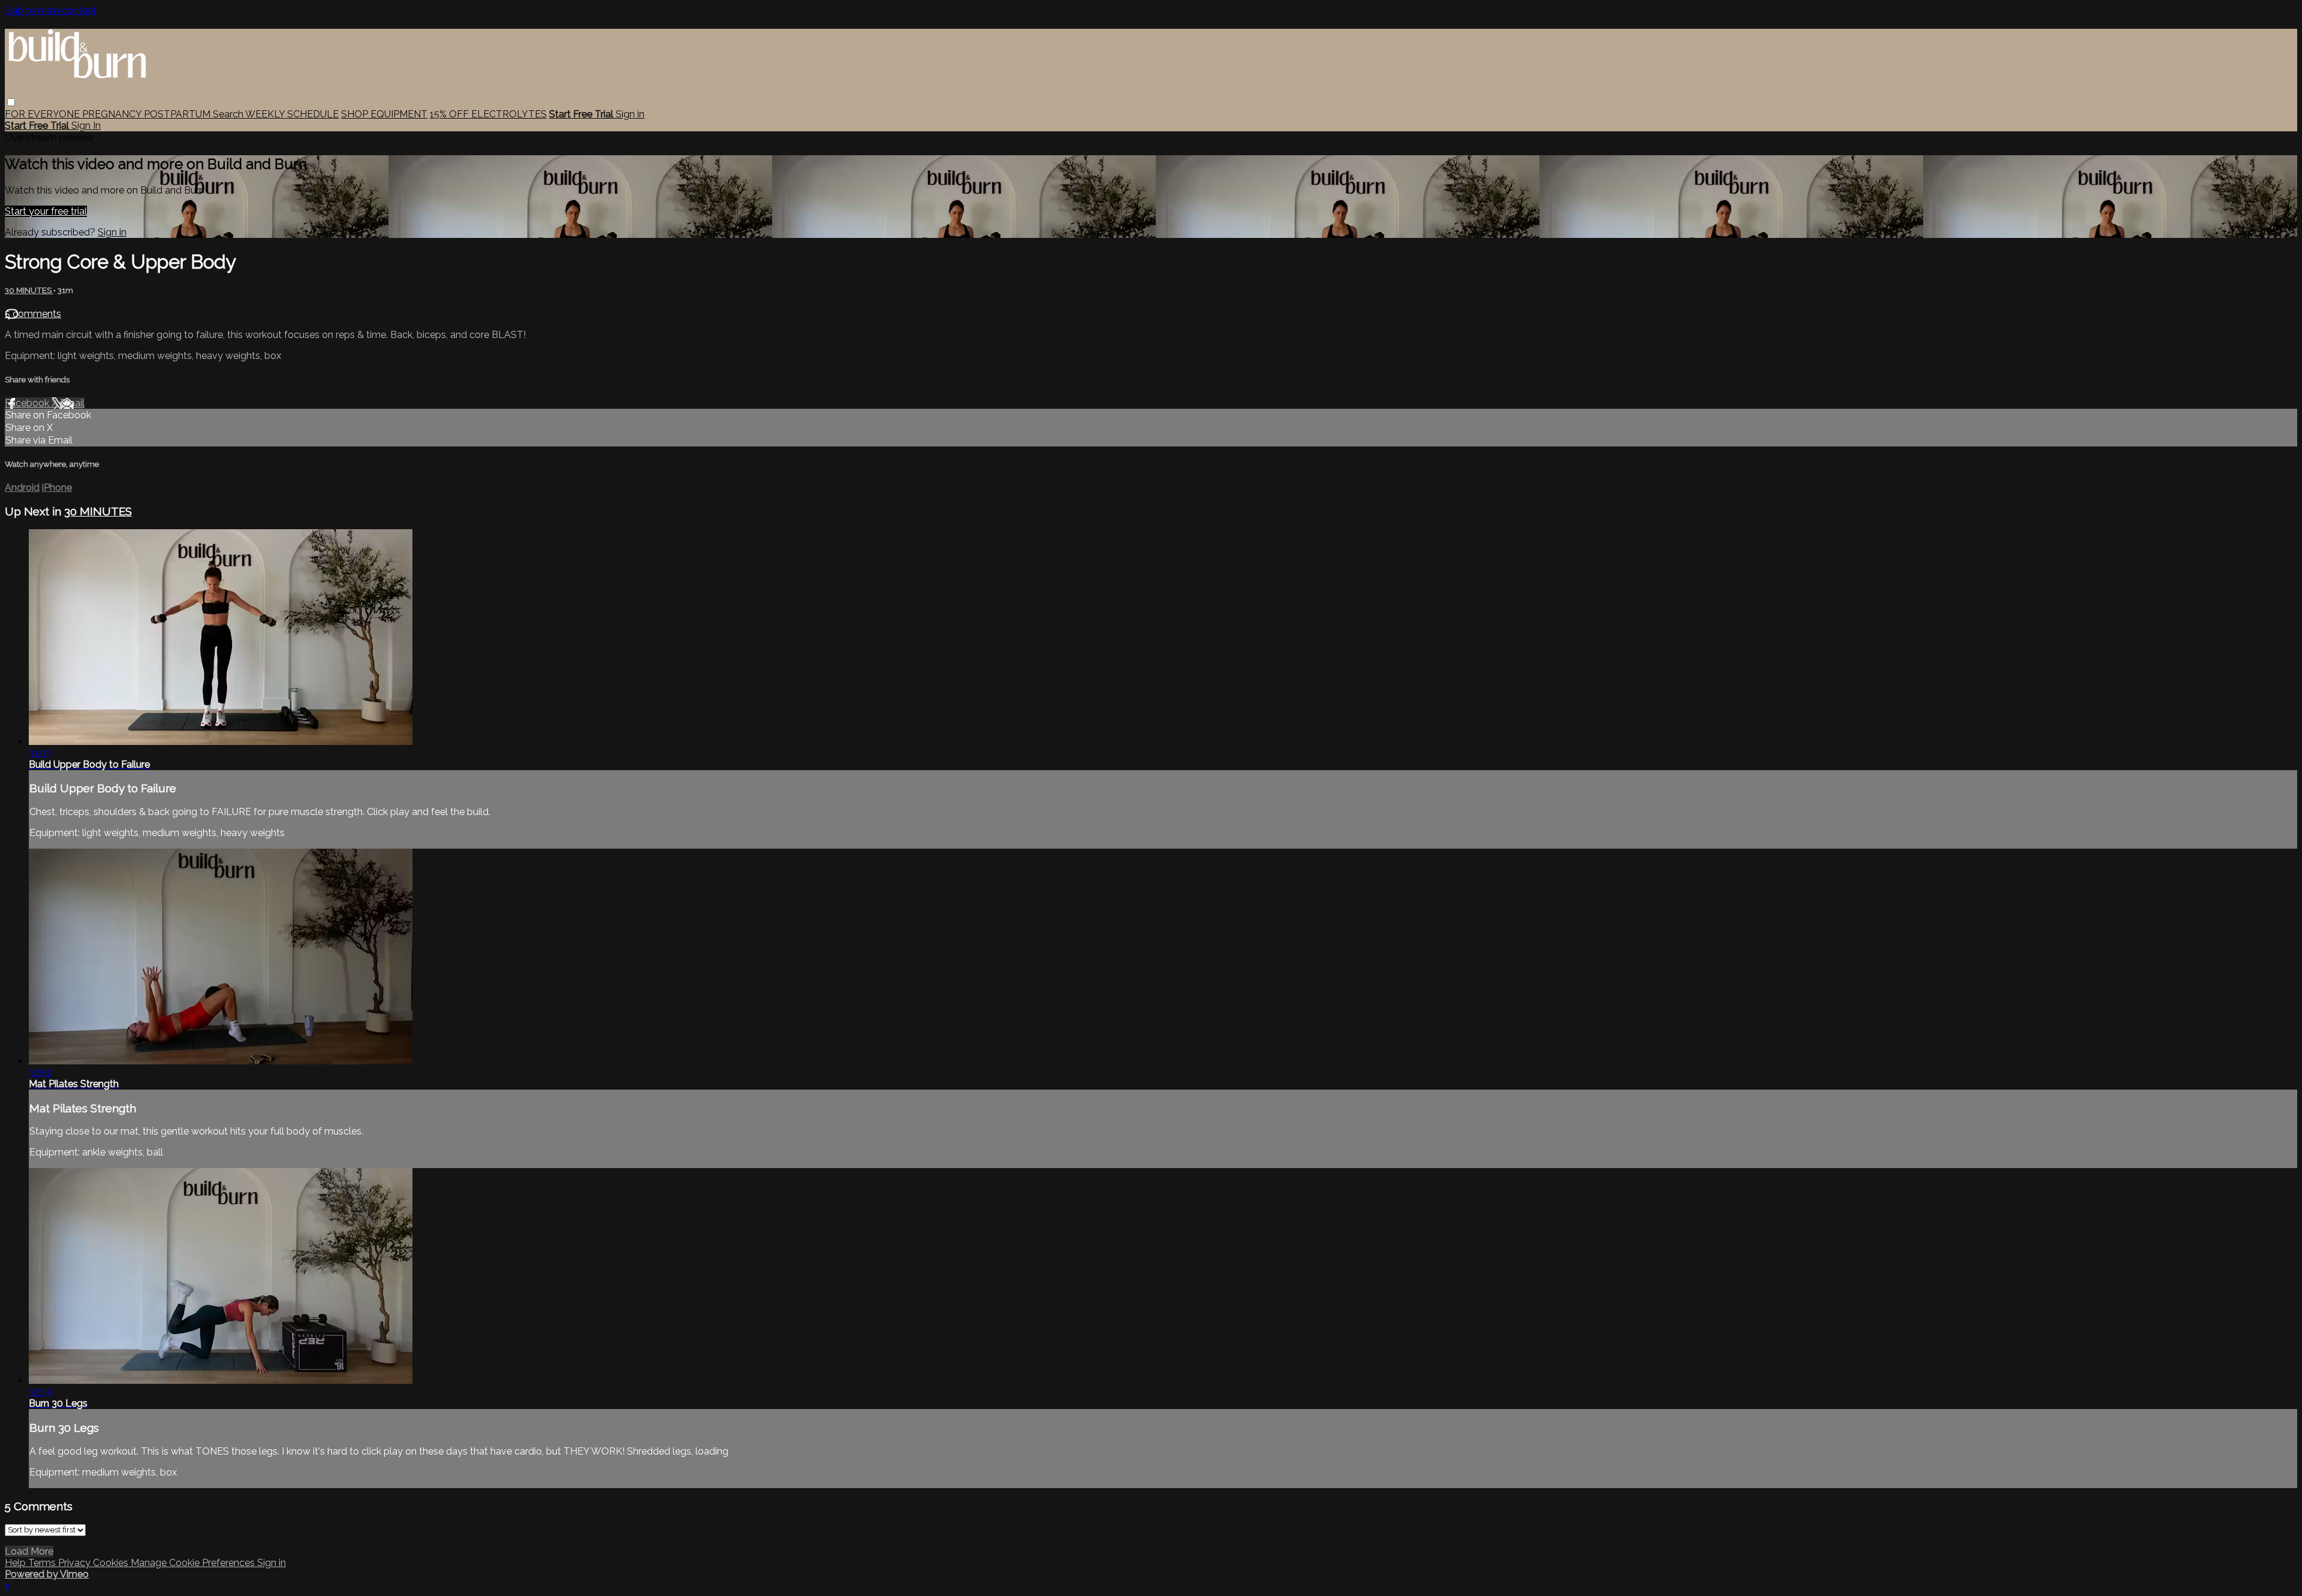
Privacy (76, 1563)
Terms (43, 1563)
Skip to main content (51, 10)
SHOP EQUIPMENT (384, 114)
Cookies (112, 1563)
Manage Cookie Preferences (194, 1563)
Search (229, 114)
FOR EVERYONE (43, 114)
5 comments (33, 314)
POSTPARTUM (178, 114)
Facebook (28, 403)
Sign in (630, 114)
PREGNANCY (113, 114)
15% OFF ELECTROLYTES (488, 114)
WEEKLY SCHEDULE (292, 114)
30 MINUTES (29, 290)
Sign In (86, 126)
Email (72, 403)
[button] (11, 102)
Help (16, 1563)
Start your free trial (46, 211)
